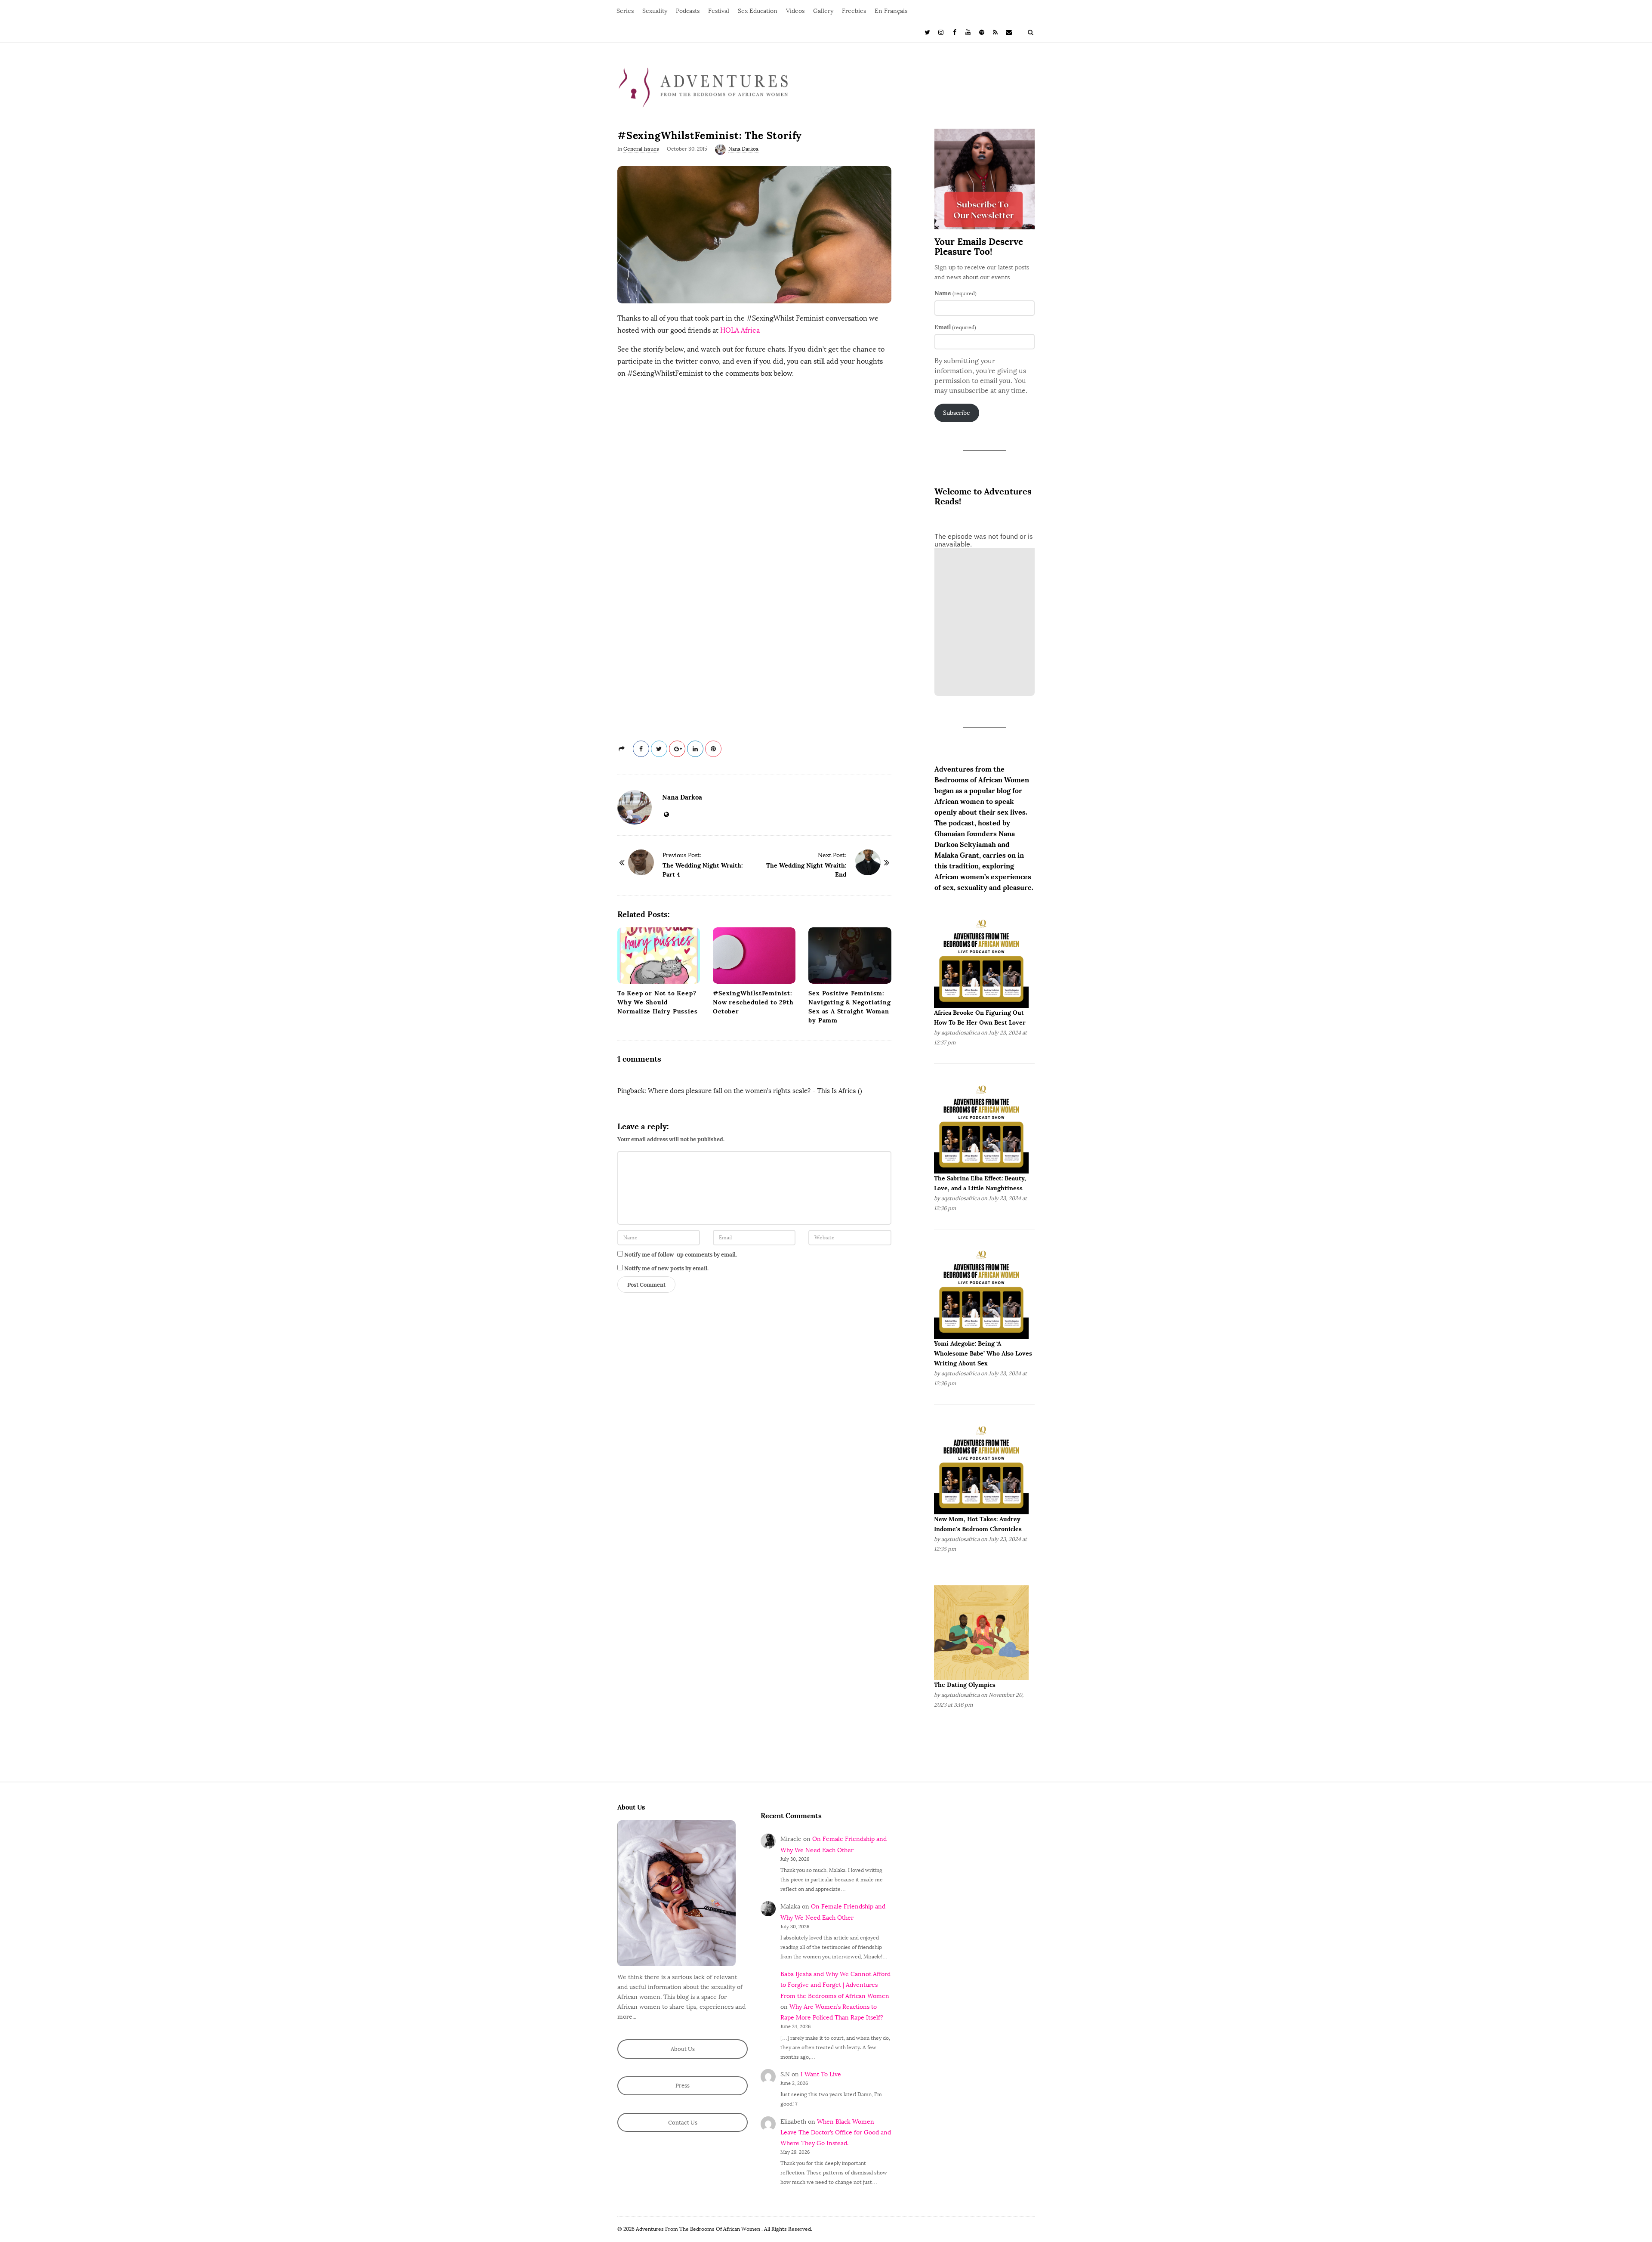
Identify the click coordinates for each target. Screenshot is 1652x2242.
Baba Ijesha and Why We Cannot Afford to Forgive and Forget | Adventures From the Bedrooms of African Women (835, 1985)
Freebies (854, 11)
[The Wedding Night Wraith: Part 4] (641, 862)
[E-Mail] (1009, 32)
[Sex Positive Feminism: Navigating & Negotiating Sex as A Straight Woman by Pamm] (850, 956)
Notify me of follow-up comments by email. (681, 1255)
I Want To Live (821, 2074)
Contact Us (683, 2123)
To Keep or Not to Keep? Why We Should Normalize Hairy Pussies (657, 1002)
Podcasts (688, 11)
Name (955, 293)
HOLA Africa (740, 330)
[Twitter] (928, 32)
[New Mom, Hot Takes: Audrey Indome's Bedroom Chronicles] (981, 1467)
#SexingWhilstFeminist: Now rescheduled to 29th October (753, 1002)
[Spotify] (982, 32)
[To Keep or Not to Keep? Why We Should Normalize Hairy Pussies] (659, 956)
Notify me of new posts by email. (666, 1268)
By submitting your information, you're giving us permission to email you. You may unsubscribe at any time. (981, 376)
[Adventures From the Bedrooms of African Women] (703, 87)
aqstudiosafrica (960, 1033)
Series (625, 11)
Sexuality (655, 11)
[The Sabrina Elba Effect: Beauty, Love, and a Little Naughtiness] (981, 1126)
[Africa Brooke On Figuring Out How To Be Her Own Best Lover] (981, 960)
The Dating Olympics (965, 1685)
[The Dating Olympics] (981, 1632)
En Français (891, 11)
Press (683, 2086)
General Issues (641, 149)
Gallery (823, 11)
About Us (683, 2049)
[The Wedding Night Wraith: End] (868, 862)
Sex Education (758, 11)
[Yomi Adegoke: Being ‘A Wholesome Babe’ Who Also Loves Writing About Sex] (981, 1291)
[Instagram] (941, 32)
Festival (719, 11)
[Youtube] (968, 32)
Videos (795, 11)
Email (955, 327)
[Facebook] (955, 32)
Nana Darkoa (743, 149)
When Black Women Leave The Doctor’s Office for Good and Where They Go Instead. (836, 2132)
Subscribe (957, 413)
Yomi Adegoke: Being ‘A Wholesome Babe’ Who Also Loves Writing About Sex (983, 1353)
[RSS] (996, 32)
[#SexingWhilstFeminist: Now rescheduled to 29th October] (754, 956)
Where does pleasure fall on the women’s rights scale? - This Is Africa (752, 1091)
